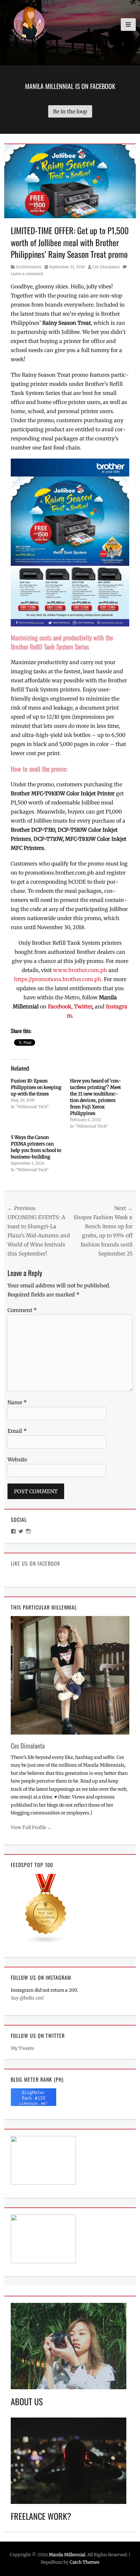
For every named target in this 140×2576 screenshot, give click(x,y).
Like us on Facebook (35, 1563)
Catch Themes (84, 2562)
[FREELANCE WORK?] (69, 2460)
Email (17, 1431)
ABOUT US (27, 2401)
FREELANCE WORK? (41, 2516)
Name (17, 1402)
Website (17, 1459)
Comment (22, 1310)
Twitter (83, 1006)
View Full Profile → (31, 1827)
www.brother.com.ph (80, 970)
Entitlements (29, 267)
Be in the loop (70, 111)
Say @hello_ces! (27, 1998)
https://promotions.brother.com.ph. (59, 979)
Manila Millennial (67, 2555)
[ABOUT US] (69, 2346)
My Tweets (22, 2048)
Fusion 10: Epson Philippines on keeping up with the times (36, 1087)
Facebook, (60, 1006)
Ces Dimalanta (106, 267)
